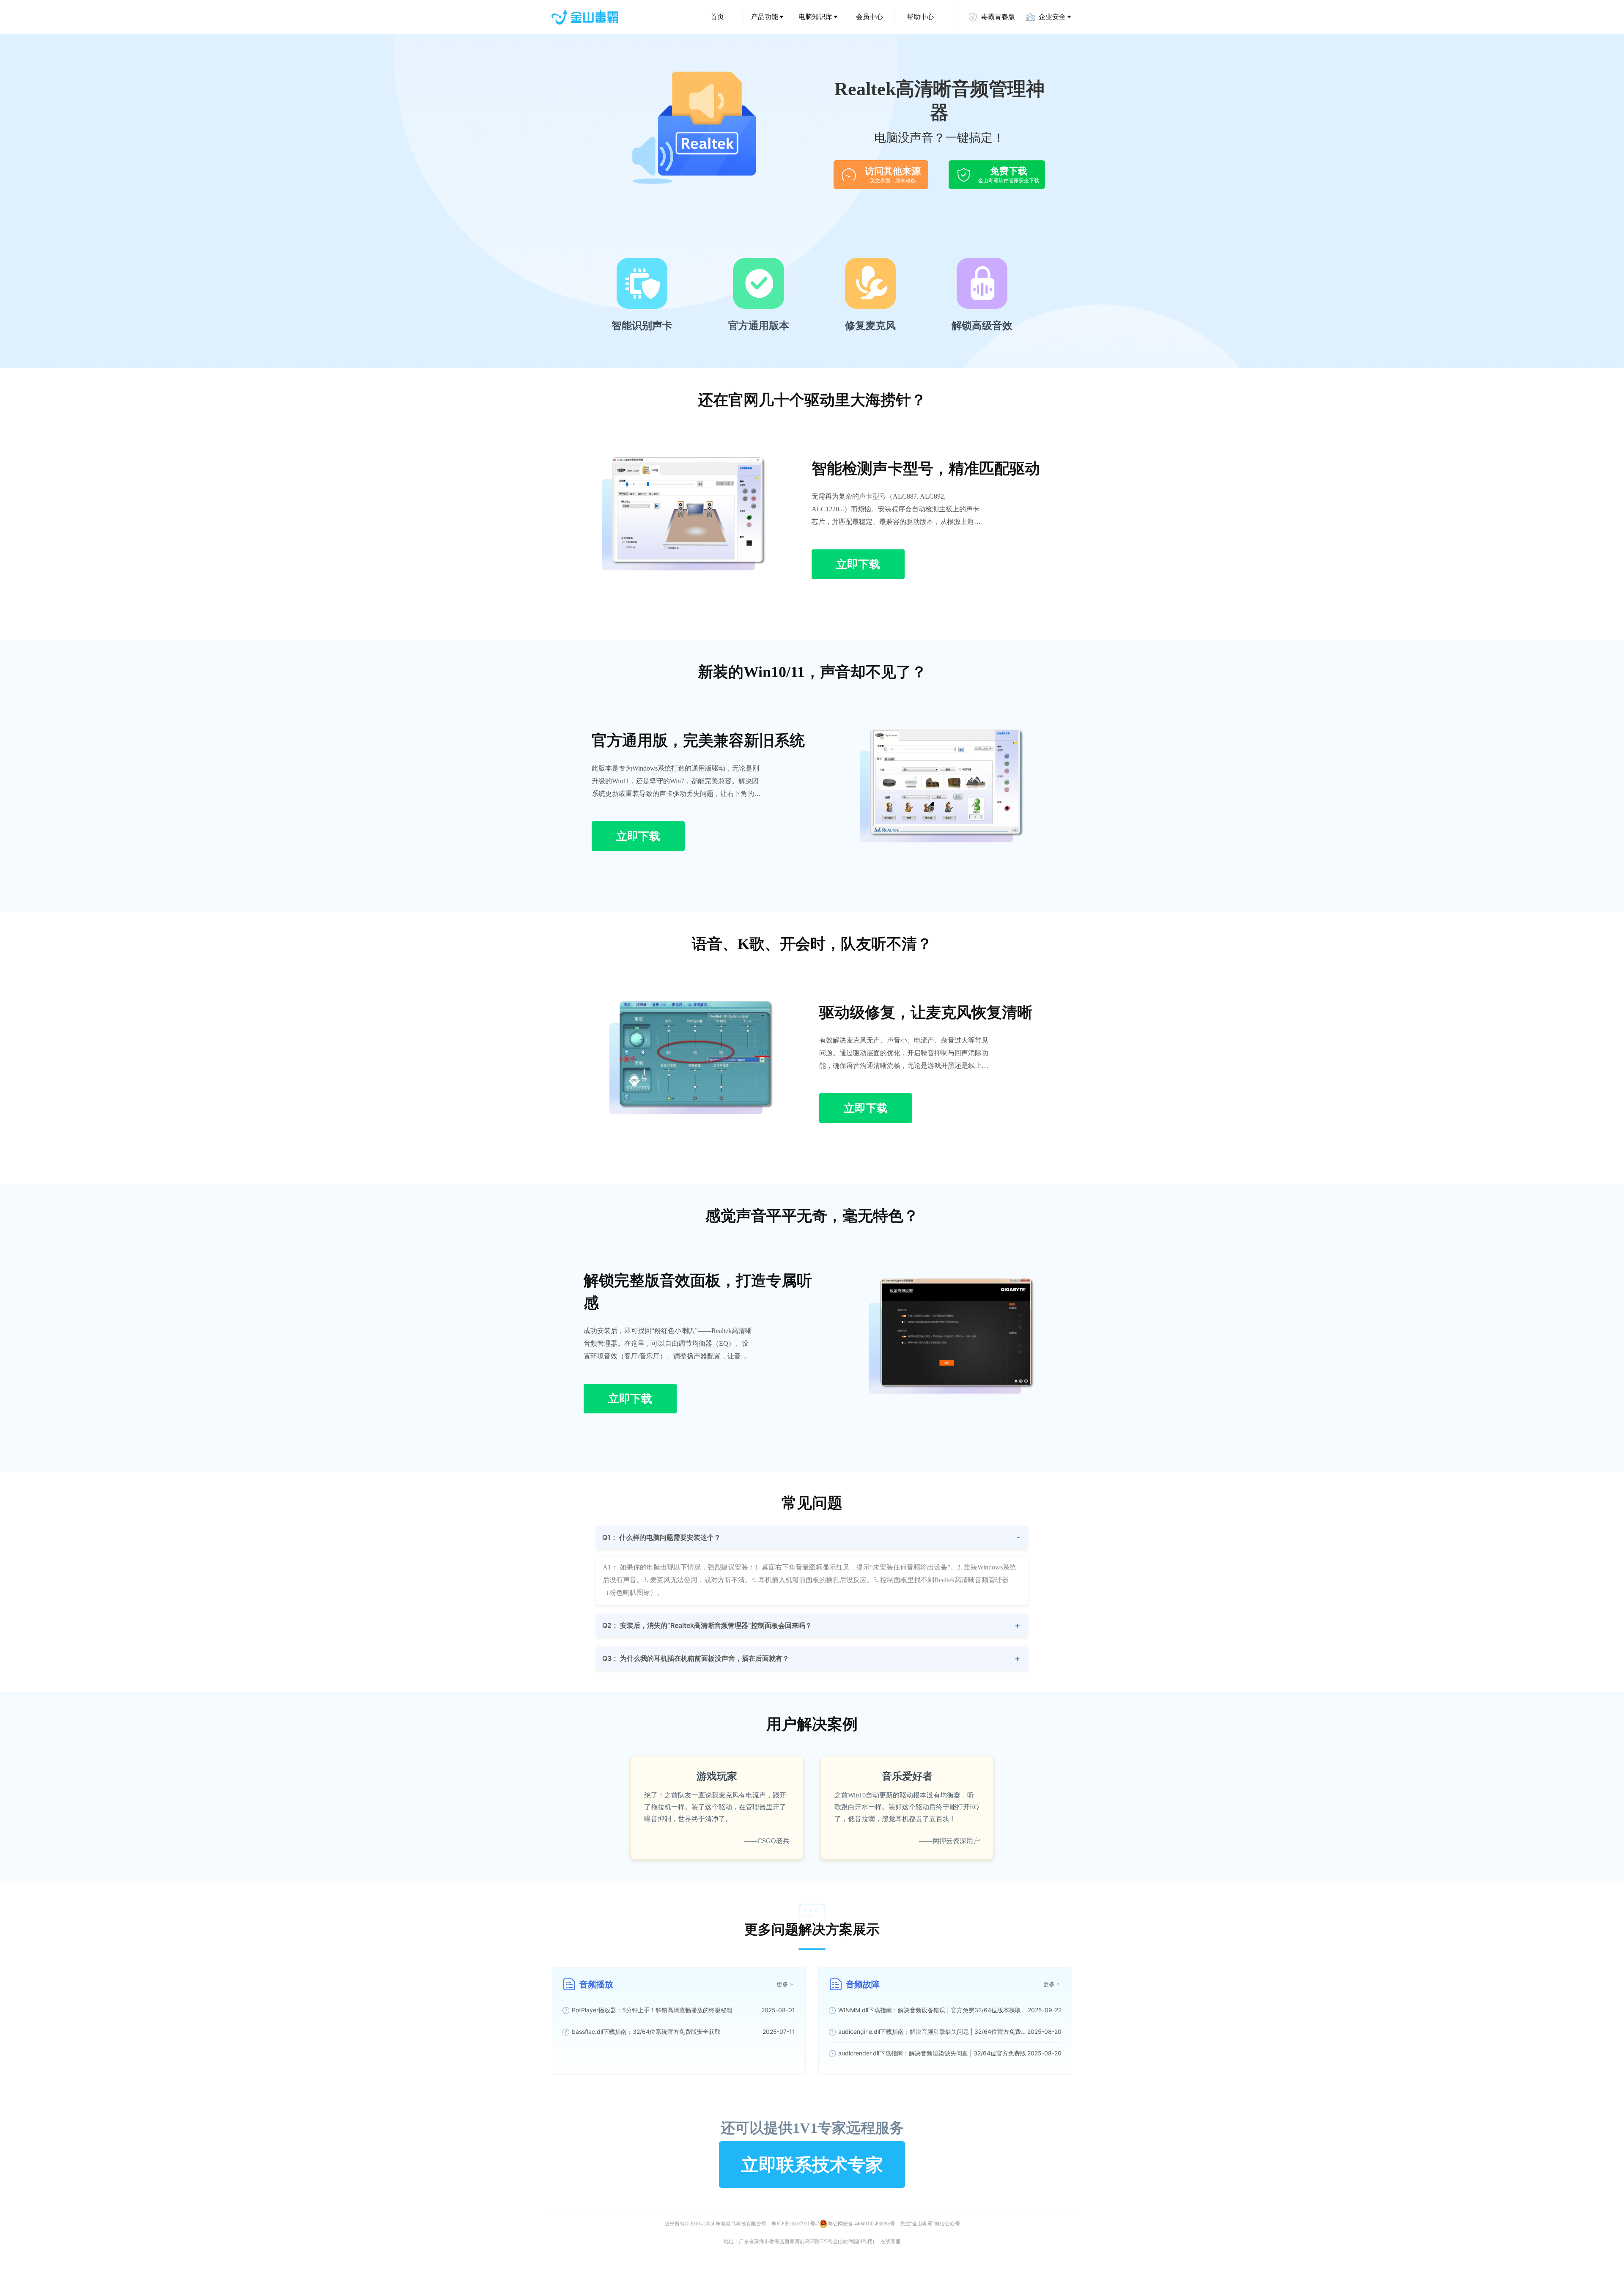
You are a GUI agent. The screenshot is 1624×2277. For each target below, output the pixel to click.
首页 (717, 17)
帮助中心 (920, 17)
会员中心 (870, 17)
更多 (782, 1984)
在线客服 (891, 2241)
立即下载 (858, 564)
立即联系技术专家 (812, 2164)
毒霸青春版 (998, 17)
